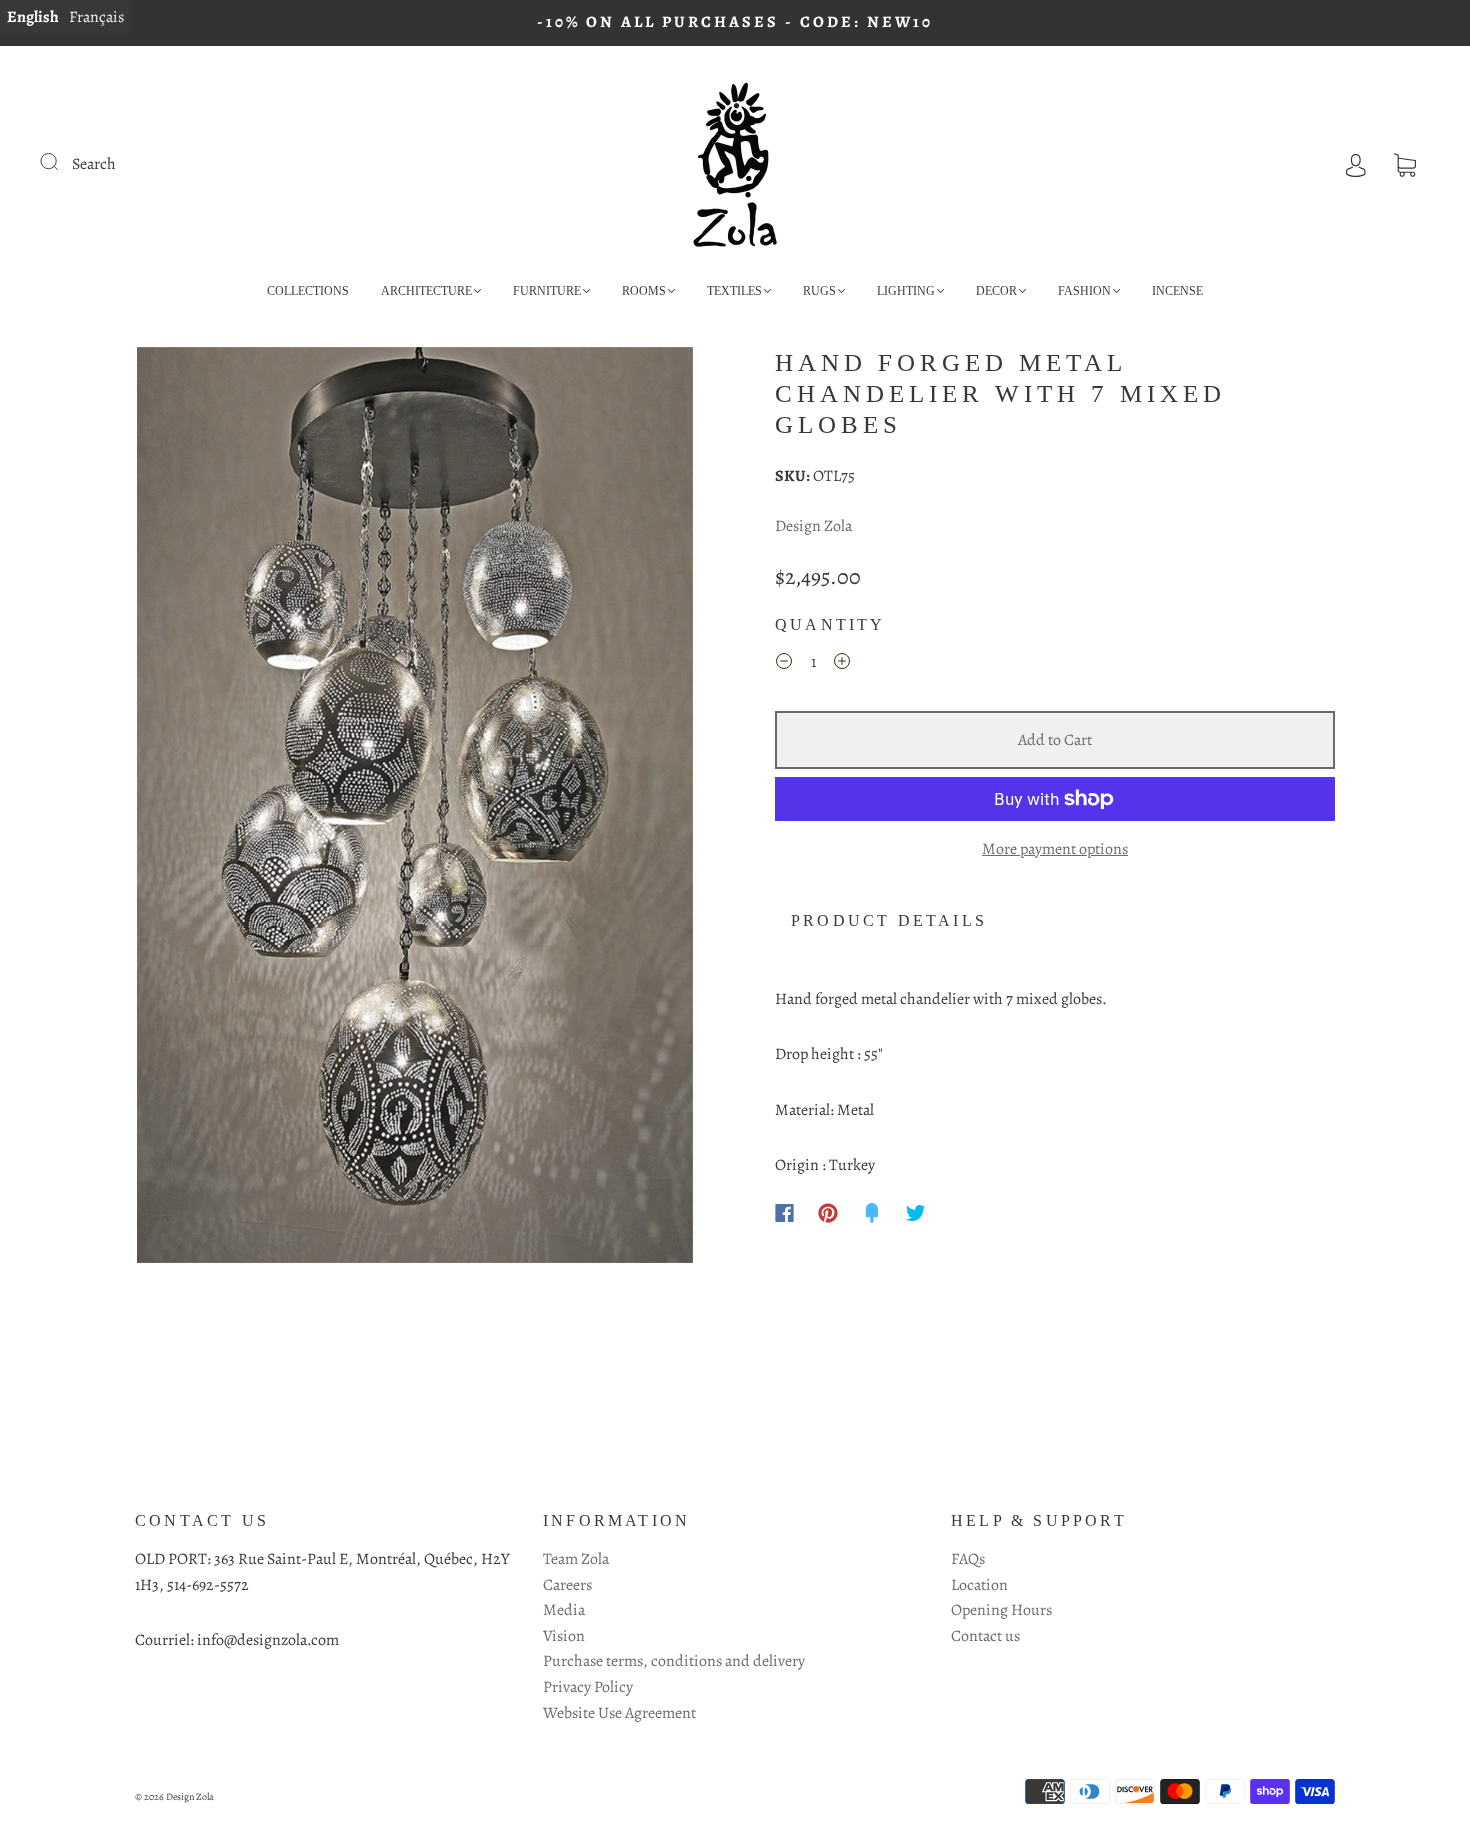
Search (94, 164)
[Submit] (62, 162)
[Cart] (1405, 164)
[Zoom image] (415, 809)
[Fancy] (872, 1213)
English (33, 17)
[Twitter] (916, 1213)
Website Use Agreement (619, 1713)
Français (96, 17)
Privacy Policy (588, 1687)
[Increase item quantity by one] (842, 665)
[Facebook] (784, 1213)
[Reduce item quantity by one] (784, 665)
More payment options (1055, 849)
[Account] (1356, 164)
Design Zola (813, 526)
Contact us (985, 1636)
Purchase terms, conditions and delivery (674, 1661)
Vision (564, 1636)
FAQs (968, 1559)
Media (564, 1610)
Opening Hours (1001, 1610)
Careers (567, 1585)
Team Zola (576, 1559)
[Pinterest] (828, 1213)
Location (979, 1585)
